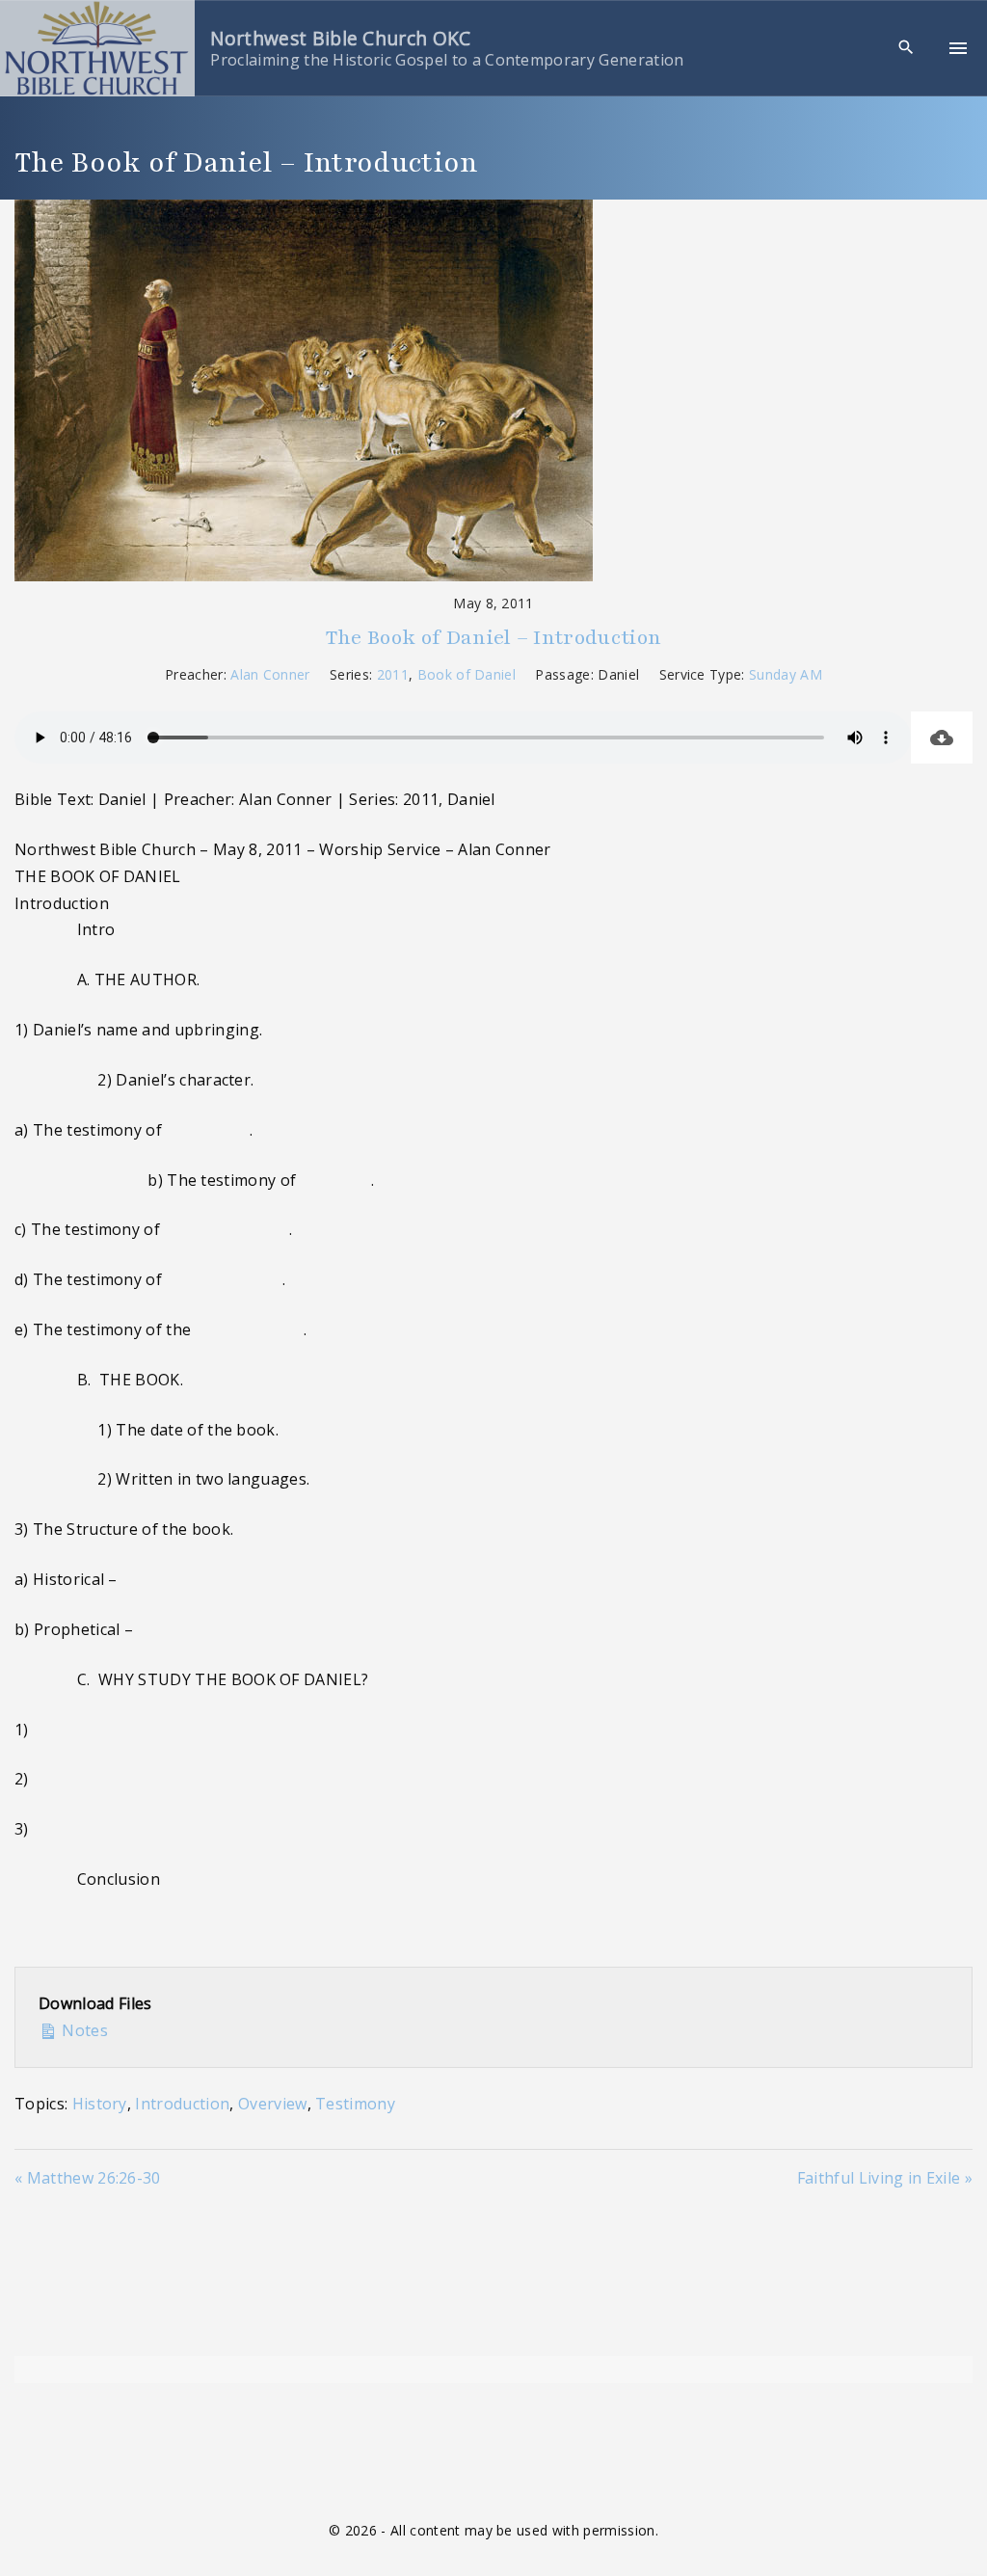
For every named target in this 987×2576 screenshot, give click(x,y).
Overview (273, 2104)
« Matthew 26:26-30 (88, 2178)
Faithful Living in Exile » (885, 2178)
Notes (83, 2030)
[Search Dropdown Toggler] (907, 48)
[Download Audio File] (942, 738)
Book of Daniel (467, 674)
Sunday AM (786, 674)
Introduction (182, 2104)
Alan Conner (270, 674)
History (100, 2104)
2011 (393, 674)
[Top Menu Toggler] (958, 48)
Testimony (355, 2104)
